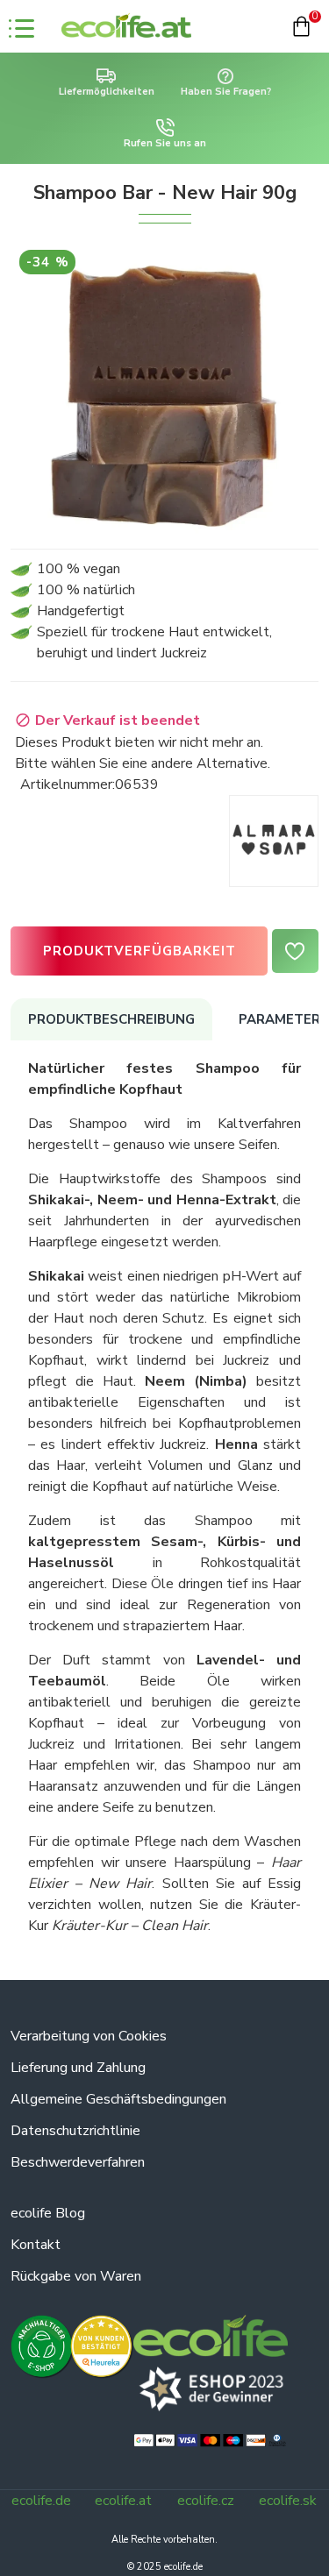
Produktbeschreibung (111, 1019)
